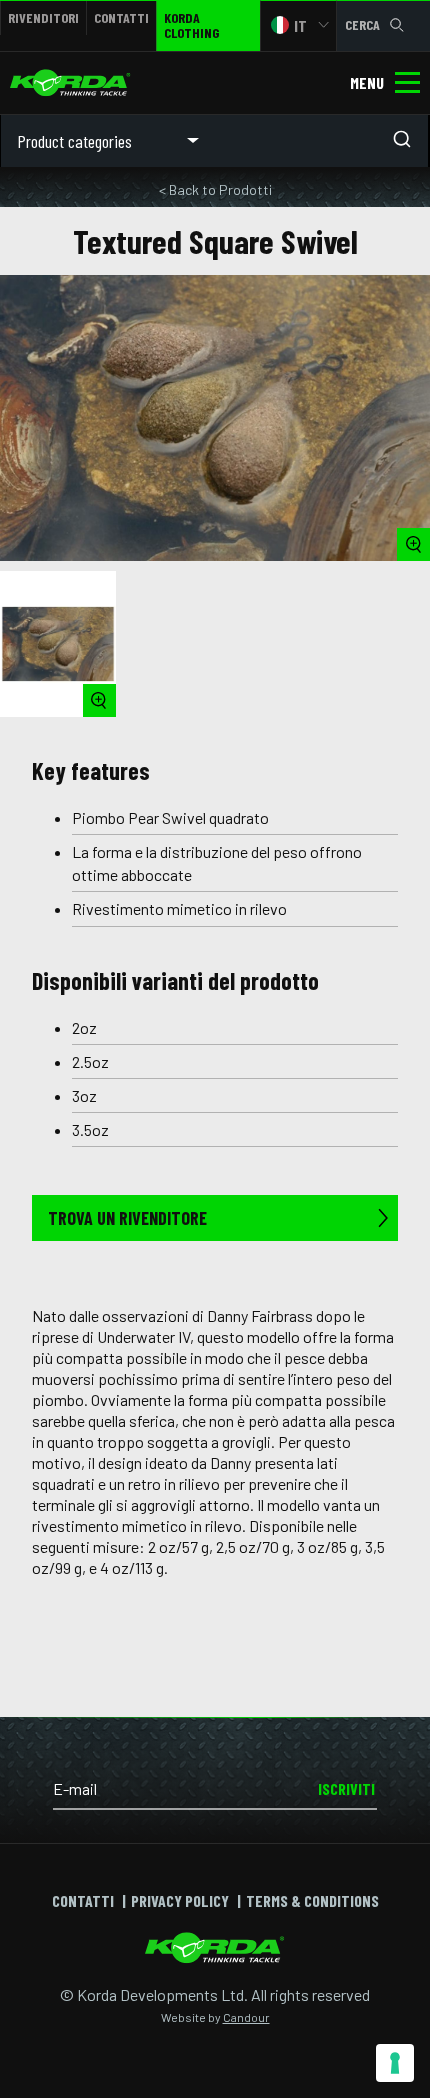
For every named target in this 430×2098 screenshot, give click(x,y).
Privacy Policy (180, 1900)
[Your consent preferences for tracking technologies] (395, 2063)
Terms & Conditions (312, 1900)
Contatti (121, 17)
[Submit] (408, 141)
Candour (246, 2017)
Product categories (74, 141)
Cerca (362, 24)
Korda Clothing (191, 25)
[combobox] (321, 141)
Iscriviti (346, 1788)
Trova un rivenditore (127, 1218)
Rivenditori (43, 17)
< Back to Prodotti (215, 189)
